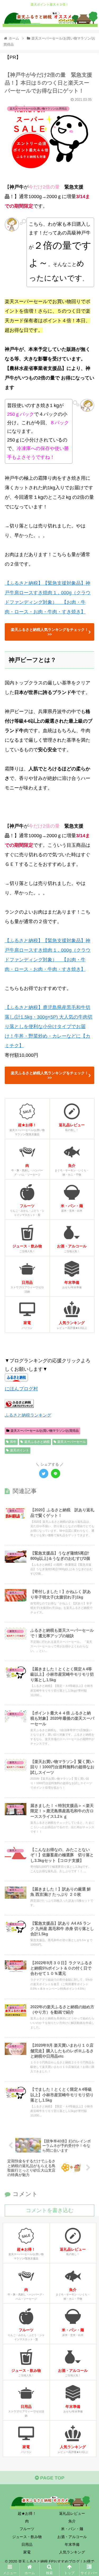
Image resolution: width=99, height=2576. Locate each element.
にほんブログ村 (21, 1389)
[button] (89, 1277)
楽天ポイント (20, 1450)
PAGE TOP (52, 2478)
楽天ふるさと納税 (37, 1442)
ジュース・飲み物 (27, 2537)
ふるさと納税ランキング (28, 1415)
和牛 (13, 1442)
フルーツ (27, 2529)
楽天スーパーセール (72, 1442)
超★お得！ (27, 2513)
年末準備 (72, 2544)
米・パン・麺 (72, 2529)
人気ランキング (72, 2552)
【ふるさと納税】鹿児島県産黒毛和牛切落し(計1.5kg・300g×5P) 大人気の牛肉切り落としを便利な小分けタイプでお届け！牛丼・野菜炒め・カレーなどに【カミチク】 (49, 1027)
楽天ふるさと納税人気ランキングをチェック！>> (50, 632)
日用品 (27, 2544)
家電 (27, 2552)
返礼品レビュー (72, 2513)
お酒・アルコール (72, 2537)
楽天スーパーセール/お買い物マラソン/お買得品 (45, 1431)
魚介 (72, 2521)
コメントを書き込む (50, 2210)
